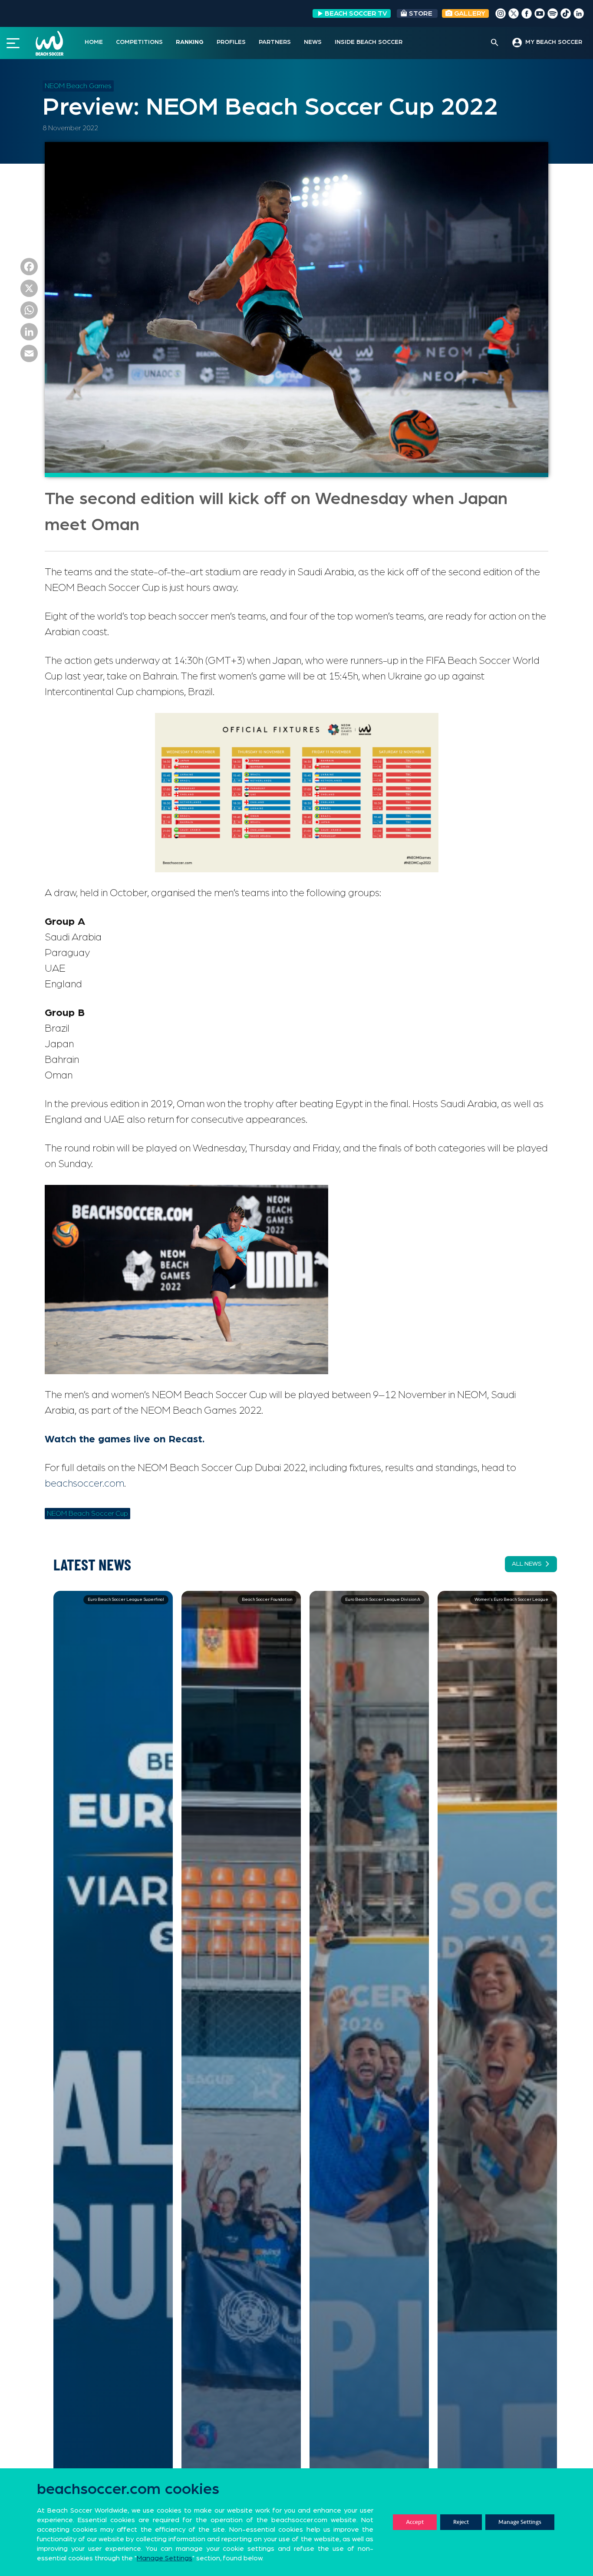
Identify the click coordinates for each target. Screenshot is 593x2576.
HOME (94, 42)
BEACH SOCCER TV (356, 13)
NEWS (313, 42)
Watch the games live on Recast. (125, 1439)
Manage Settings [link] (165, 2558)
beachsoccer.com (84, 1484)
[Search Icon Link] (495, 43)
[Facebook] (29, 269)
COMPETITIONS (139, 42)
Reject (461, 2522)
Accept (415, 2522)
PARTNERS (275, 42)
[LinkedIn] (29, 334)
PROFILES (231, 42)
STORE (421, 13)
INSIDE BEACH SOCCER (369, 42)
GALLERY (469, 13)
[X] (29, 290)
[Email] (29, 356)
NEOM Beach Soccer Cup (87, 1514)
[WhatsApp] (29, 312)
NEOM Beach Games (78, 86)
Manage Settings (520, 2522)
